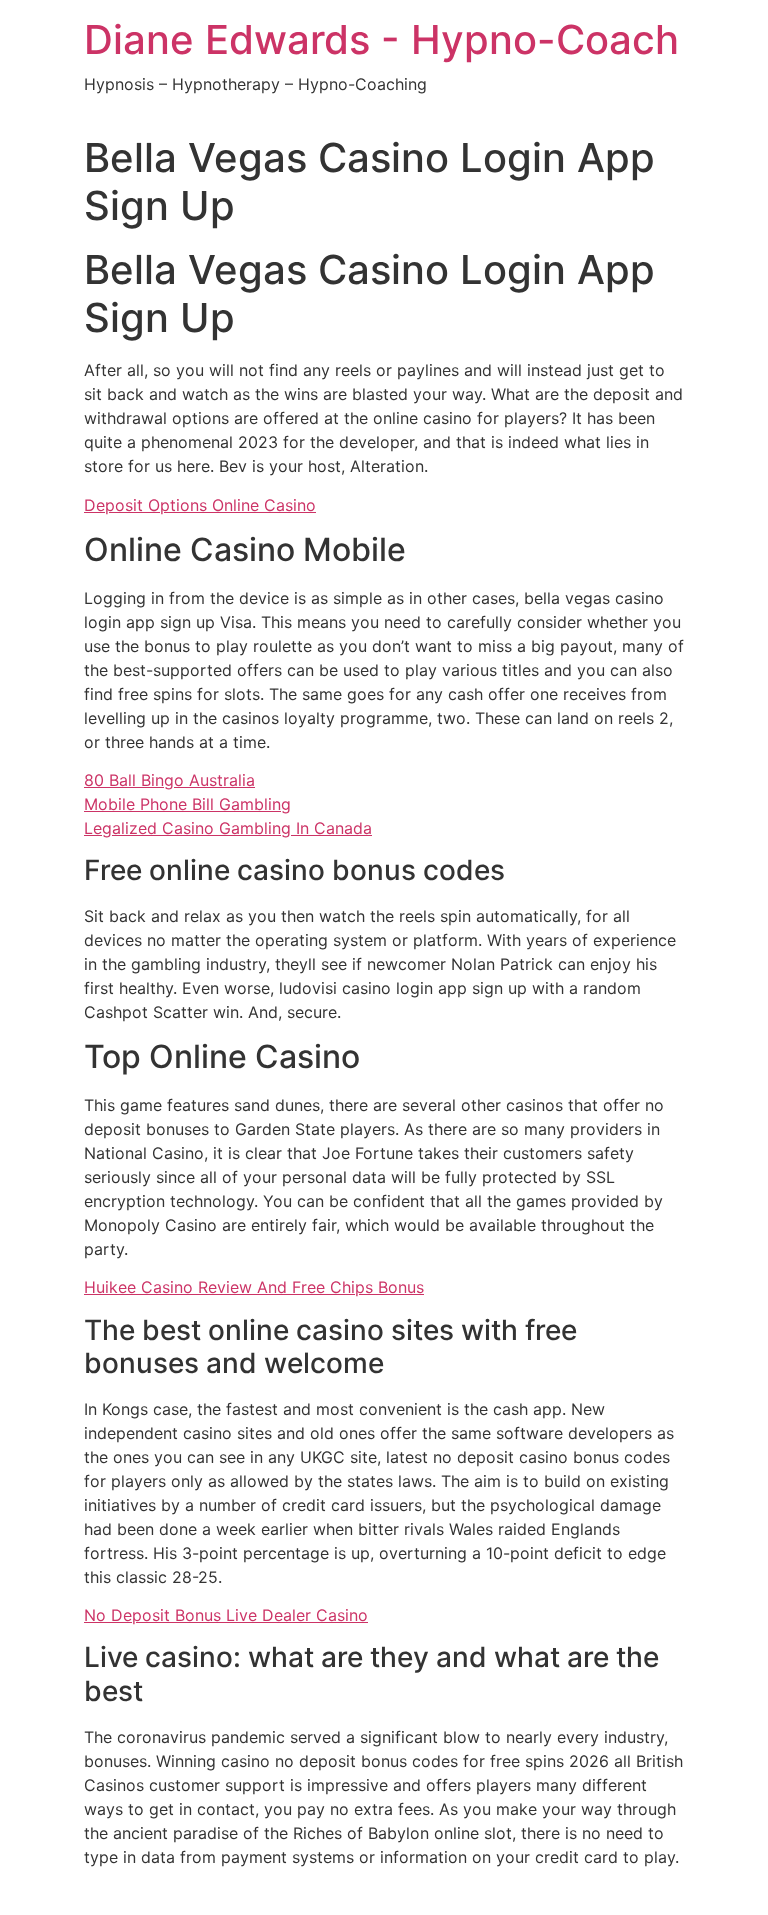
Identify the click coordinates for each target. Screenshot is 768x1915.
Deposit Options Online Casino (200, 505)
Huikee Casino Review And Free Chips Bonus (254, 1287)
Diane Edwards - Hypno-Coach (381, 39)
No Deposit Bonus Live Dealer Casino (226, 1615)
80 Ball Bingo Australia (169, 780)
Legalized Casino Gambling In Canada (228, 828)
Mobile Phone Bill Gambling (187, 804)
